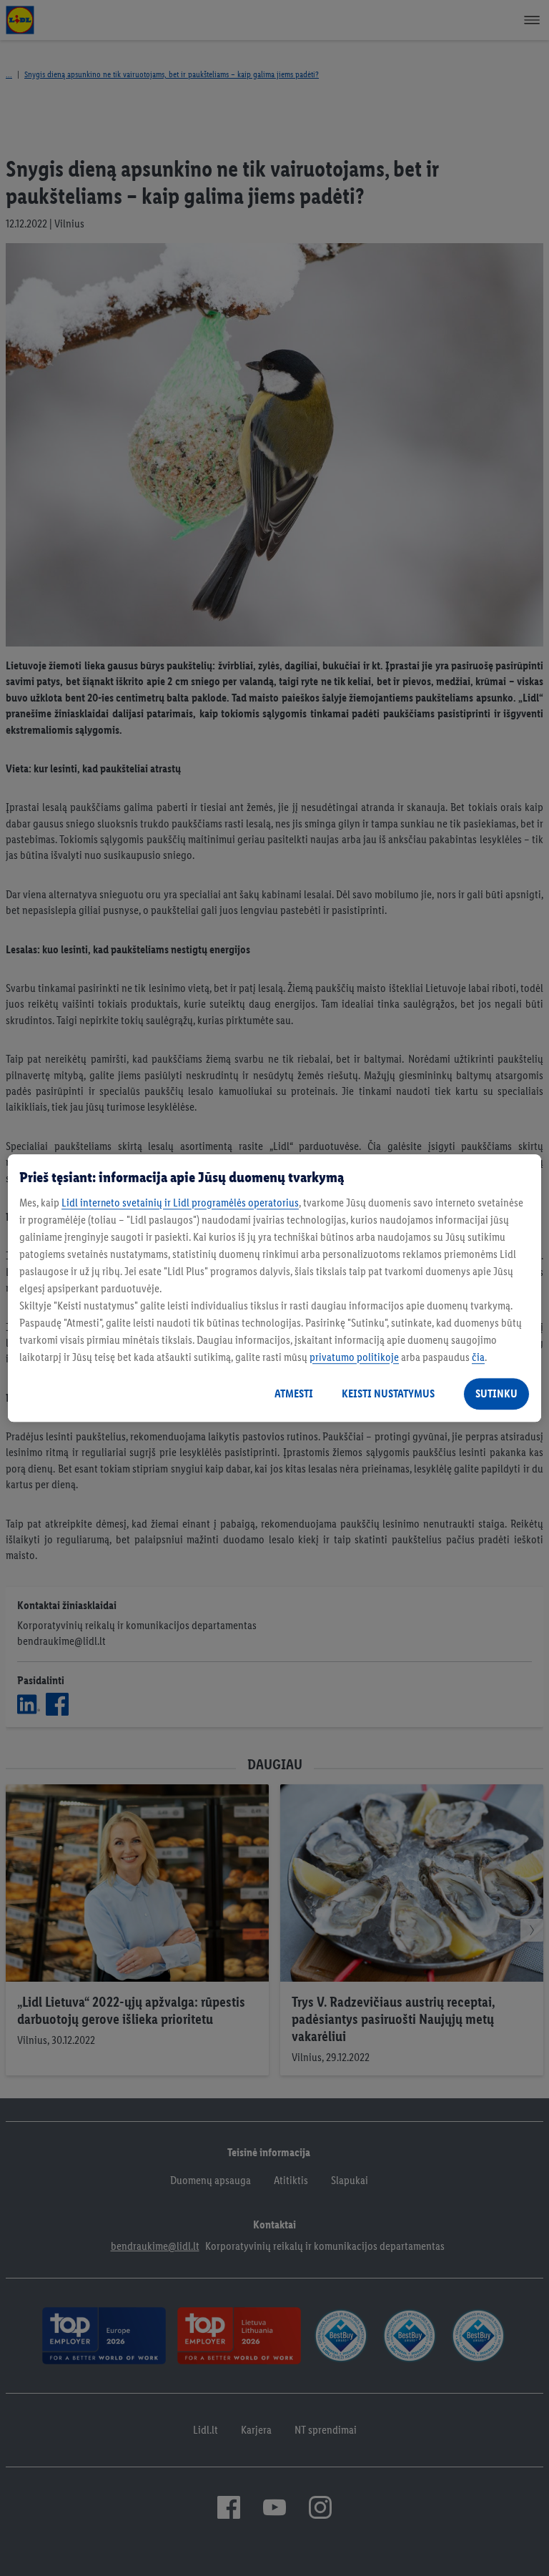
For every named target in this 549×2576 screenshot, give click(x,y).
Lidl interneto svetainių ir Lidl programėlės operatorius (180, 1203)
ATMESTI (294, 1393)
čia (478, 1357)
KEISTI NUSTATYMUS (388, 1393)
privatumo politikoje (354, 1357)
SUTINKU (496, 1393)
